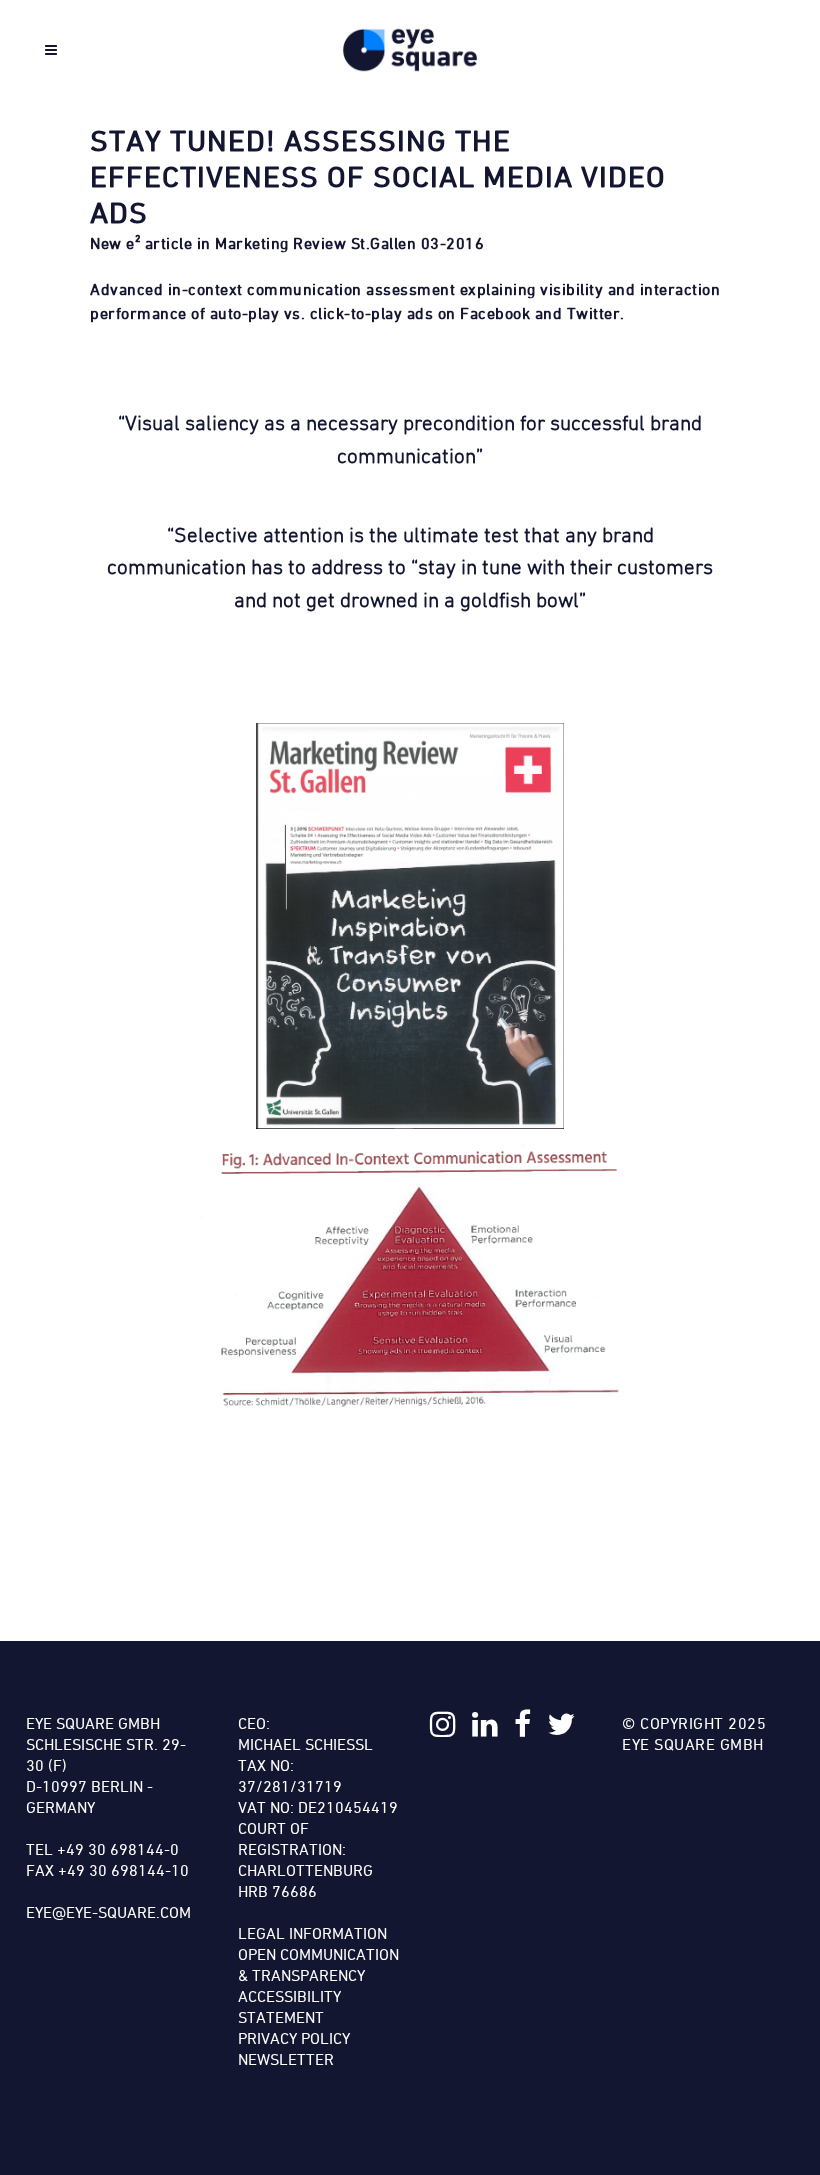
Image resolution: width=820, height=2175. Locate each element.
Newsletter (286, 2059)
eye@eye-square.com (108, 1912)
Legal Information (312, 1933)
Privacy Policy (294, 2038)
